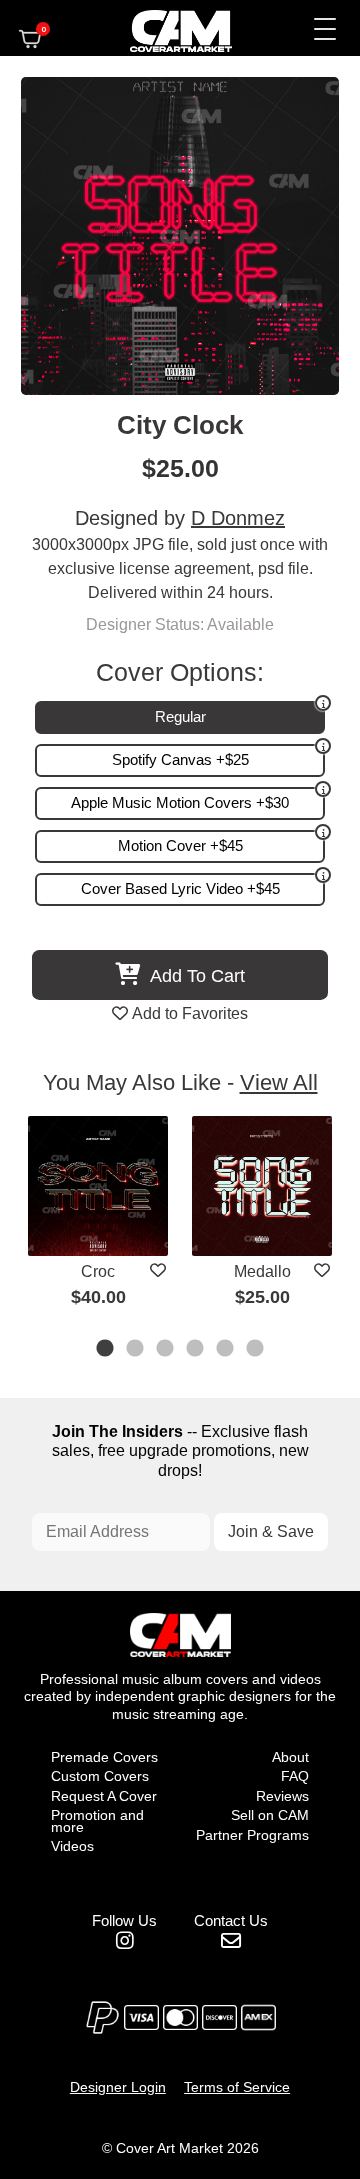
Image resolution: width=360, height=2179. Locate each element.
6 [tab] (256, 1350)
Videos (72, 1846)
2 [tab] (136, 1350)
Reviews (282, 1796)
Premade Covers (104, 1757)
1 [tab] (106, 1350)
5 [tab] (226, 1350)
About (290, 1757)
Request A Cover (104, 1796)
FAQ (295, 1776)
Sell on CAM (270, 1815)
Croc (98, 1271)
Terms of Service (237, 2087)
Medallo (262, 1271)
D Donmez (238, 518)
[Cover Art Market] (164, 28)
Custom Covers (100, 1776)
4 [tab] (196, 1350)
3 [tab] (166, 1350)
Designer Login (118, 2087)
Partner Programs (252, 1835)
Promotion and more (97, 1821)
